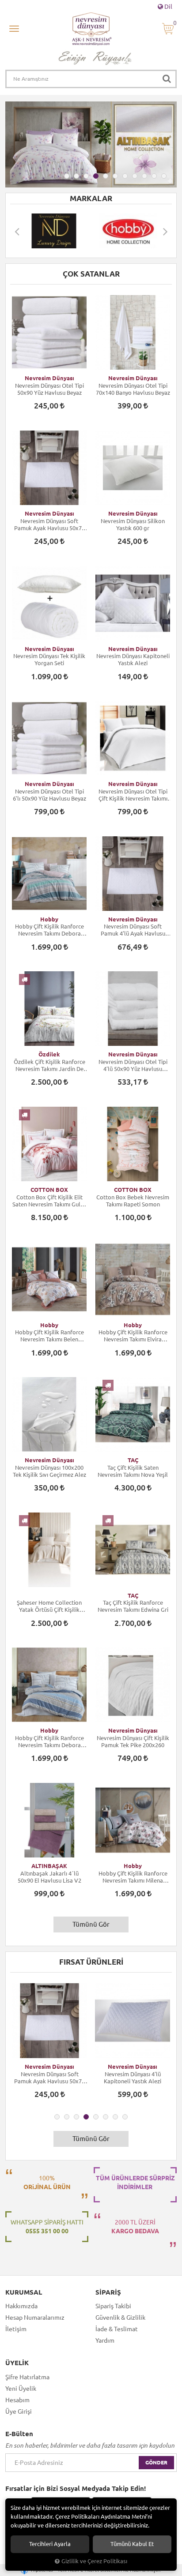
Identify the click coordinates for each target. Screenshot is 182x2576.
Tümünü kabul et (132, 2544)
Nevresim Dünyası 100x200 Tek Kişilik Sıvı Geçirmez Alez (49, 1471)
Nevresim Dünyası (49, 378)
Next (165, 231)
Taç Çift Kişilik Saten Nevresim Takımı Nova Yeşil (133, 1471)
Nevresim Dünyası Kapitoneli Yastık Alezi (133, 659)
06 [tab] (115, 176)
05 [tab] (106, 176)
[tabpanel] (91, 144)
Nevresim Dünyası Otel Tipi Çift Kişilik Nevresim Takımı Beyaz (133, 795)
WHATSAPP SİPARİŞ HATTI (47, 2227)
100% (47, 2183)
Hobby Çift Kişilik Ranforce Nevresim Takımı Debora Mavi (49, 1742)
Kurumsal (24, 2292)
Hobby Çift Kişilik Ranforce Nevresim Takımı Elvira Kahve (133, 1336)
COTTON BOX (49, 1190)
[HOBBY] (54, 231)
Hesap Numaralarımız (35, 2318)
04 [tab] (96, 176)
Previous (17, 231)
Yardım (105, 2340)
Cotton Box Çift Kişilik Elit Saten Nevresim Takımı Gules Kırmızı (49, 1201)
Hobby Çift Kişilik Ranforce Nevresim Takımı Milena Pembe (133, 1877)
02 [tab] (76, 176)
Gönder (156, 2462)
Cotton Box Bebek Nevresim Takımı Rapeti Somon (133, 1201)
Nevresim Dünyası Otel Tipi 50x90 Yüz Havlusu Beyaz (49, 389)
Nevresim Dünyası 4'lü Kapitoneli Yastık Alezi (49, 2078)
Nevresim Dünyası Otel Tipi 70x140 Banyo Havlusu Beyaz (133, 389)
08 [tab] (135, 176)
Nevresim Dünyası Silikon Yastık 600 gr (133, 524)
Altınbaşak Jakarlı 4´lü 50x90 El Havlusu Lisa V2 (49, 1877)
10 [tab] (154, 176)
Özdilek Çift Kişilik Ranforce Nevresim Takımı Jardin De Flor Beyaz (49, 1065)
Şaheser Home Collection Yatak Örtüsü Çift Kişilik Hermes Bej (49, 1606)
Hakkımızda (21, 2306)
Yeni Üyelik (21, 2389)
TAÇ (133, 1460)
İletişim (16, 2329)
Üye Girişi (19, 2411)
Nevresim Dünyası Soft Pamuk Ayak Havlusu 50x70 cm (49, 525)
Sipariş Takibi (113, 2306)
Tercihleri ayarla (50, 2544)
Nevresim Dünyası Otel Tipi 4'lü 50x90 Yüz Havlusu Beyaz (133, 1065)
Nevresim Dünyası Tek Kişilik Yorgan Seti (49, 659)
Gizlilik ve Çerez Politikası (94, 2561)
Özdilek (49, 1054)
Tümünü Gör (91, 1924)
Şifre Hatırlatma (27, 2377)
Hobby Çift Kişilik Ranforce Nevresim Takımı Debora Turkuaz (49, 930)
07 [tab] (125, 176)
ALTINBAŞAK (49, 1866)
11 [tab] (164, 176)
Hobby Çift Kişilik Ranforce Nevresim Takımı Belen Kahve (49, 1336)
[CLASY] (128, 231)
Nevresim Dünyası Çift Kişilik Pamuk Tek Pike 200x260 (133, 1741)
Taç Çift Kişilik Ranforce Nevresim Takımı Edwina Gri (133, 1606)
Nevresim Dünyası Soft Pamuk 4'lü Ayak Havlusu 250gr (133, 930)
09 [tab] (144, 176)
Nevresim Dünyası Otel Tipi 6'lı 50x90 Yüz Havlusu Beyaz (49, 795)
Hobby (49, 919)
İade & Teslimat (117, 2329)
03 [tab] (86, 176)
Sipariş (108, 2292)
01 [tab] (67, 176)
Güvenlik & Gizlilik (120, 2318)
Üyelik (17, 2363)
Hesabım (17, 2400)
